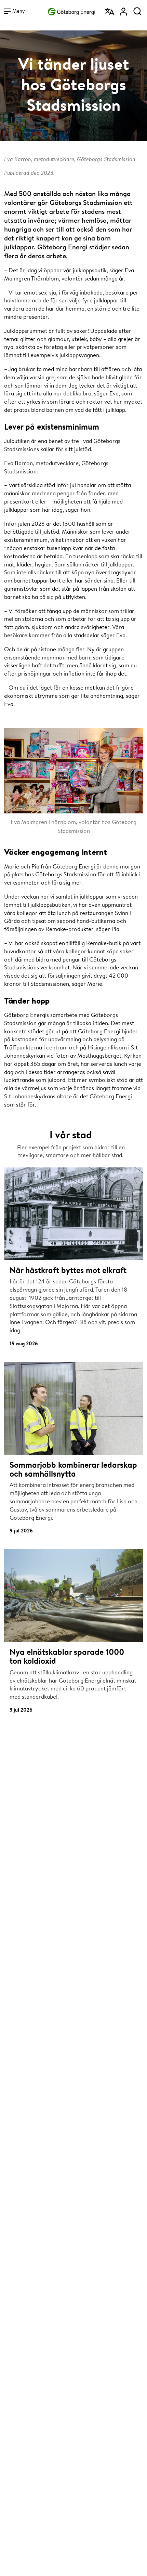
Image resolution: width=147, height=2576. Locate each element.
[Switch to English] (110, 9)
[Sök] (137, 9)
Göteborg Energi (71, 10)
